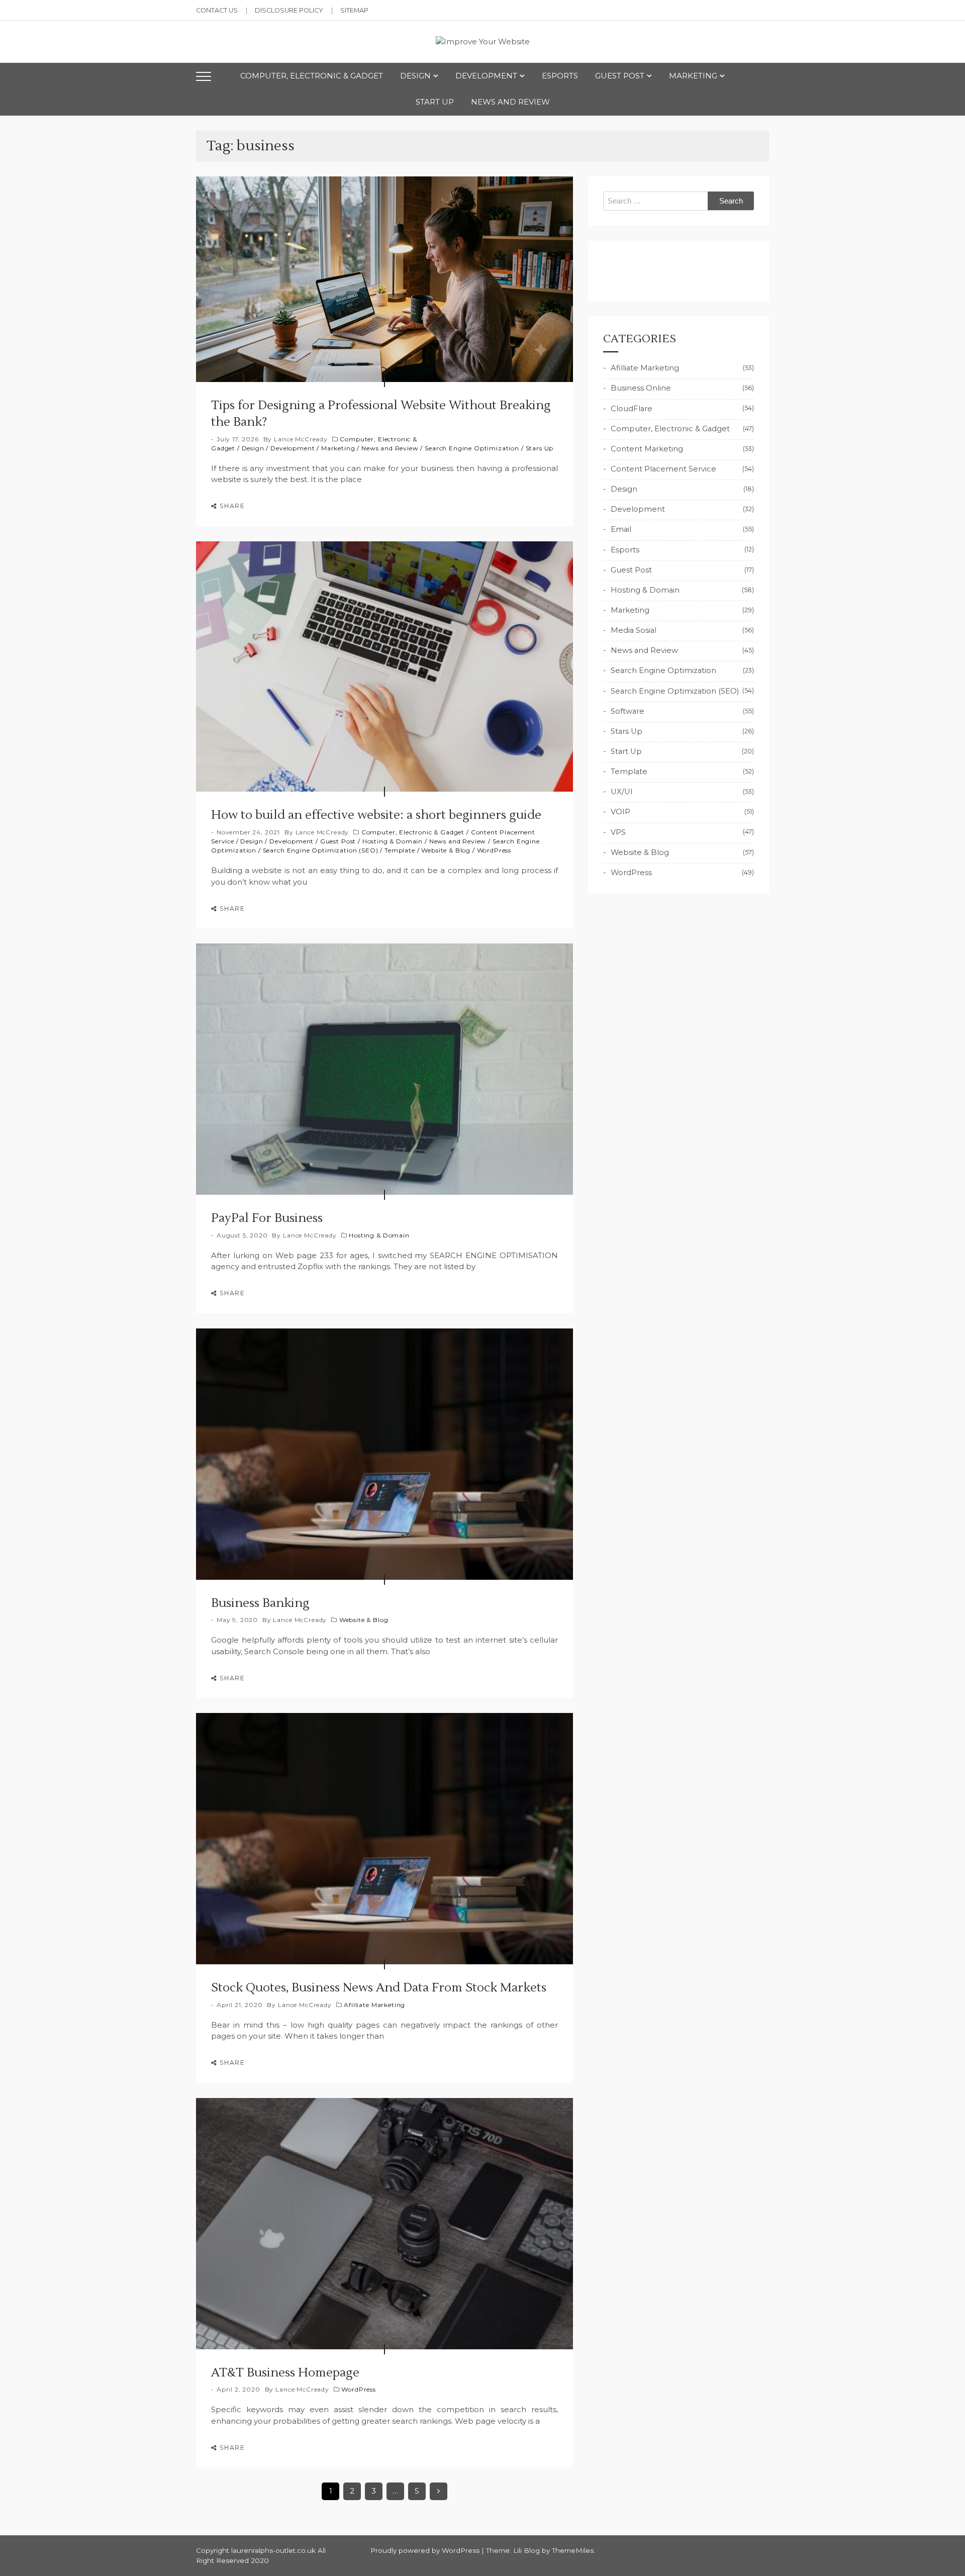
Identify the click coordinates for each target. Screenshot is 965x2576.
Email (621, 529)
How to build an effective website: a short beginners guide (376, 815)
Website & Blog (446, 850)
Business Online (641, 388)
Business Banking (260, 1603)
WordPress (494, 850)
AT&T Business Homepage (285, 2373)
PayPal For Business (267, 1218)
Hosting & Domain (393, 841)
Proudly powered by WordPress (426, 2550)
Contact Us (217, 10)
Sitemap (354, 10)
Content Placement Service (663, 469)
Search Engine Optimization (472, 448)
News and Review (510, 102)
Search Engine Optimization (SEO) (321, 850)
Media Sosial (634, 630)
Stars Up (540, 448)
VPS (618, 832)
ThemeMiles (573, 2550)
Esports (560, 76)
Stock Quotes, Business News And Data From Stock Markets (379, 1988)
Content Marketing (647, 449)
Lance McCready (301, 439)
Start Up (435, 102)
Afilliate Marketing (374, 2005)
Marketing (693, 76)
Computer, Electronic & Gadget (312, 76)
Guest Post (620, 76)
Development (486, 76)
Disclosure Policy (289, 10)
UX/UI (622, 792)
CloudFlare (632, 409)
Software (628, 711)
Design (415, 76)
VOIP (620, 812)
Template (400, 850)
